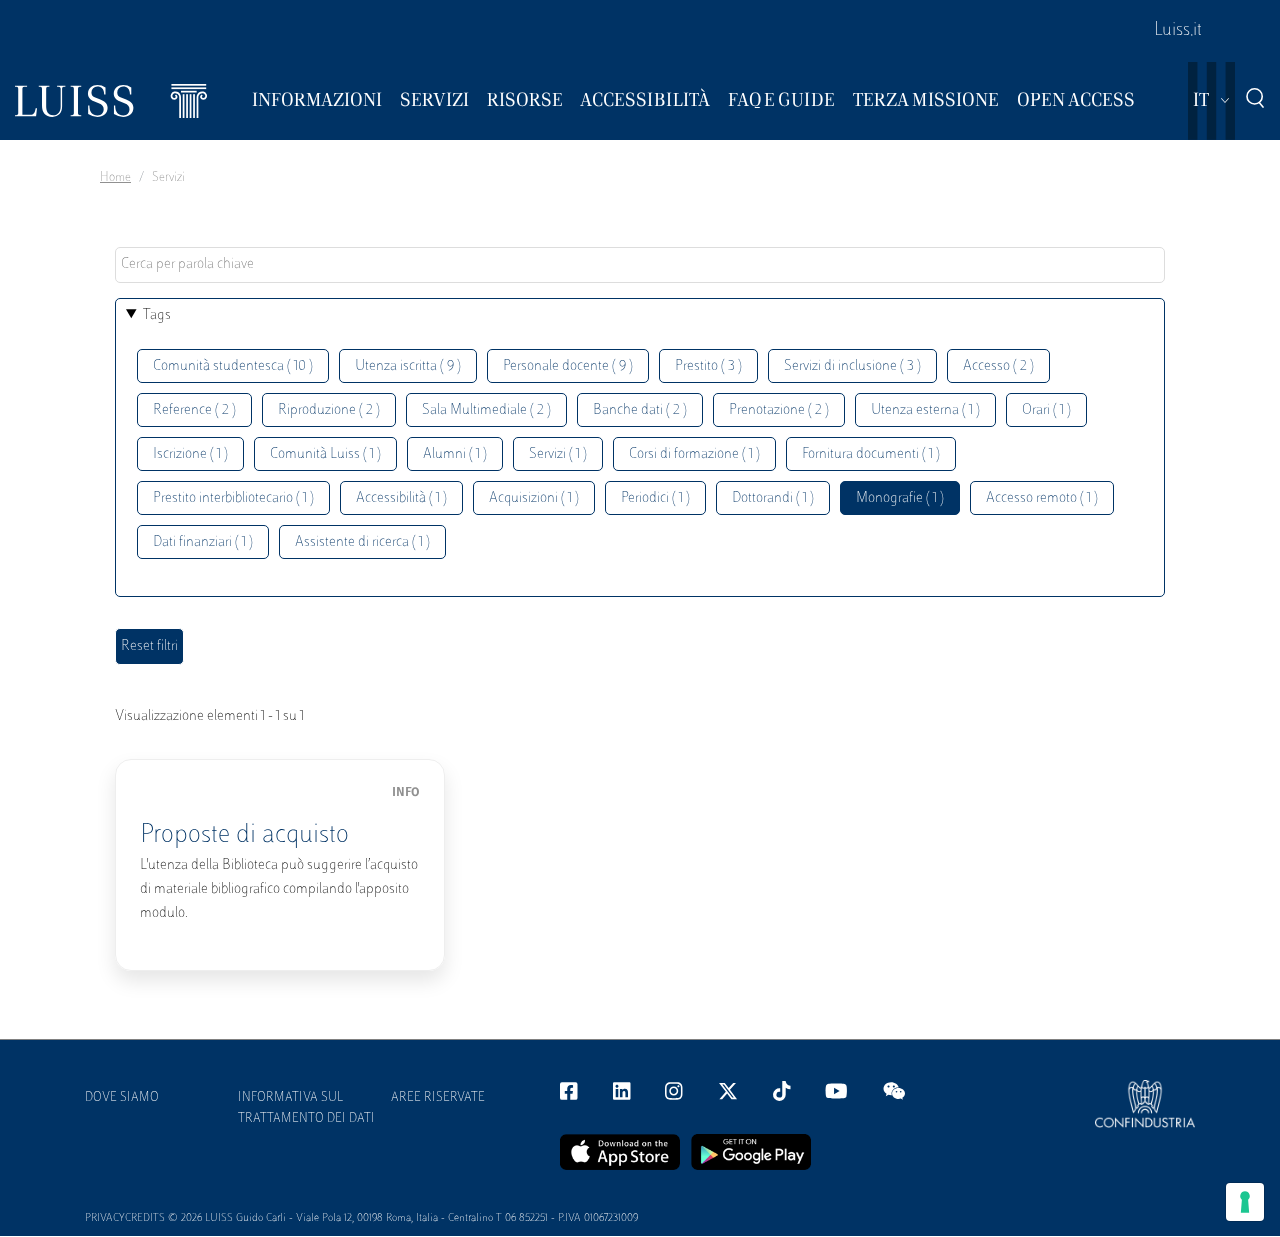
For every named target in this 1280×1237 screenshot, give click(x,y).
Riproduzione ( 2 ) (329, 410)
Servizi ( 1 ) (558, 454)
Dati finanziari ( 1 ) (203, 542)
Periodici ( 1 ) (655, 498)
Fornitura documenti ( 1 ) (871, 454)
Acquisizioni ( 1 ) (534, 498)
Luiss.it (1178, 31)
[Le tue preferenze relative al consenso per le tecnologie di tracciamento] (1245, 1202)
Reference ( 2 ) (194, 410)
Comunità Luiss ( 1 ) (325, 454)
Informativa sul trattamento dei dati (306, 1108)
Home (115, 178)
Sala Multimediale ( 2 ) (486, 410)
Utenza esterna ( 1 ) (925, 410)
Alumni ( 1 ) (455, 454)
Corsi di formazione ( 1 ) (694, 454)
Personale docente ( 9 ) (568, 366)
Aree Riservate (438, 1098)
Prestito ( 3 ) (708, 366)
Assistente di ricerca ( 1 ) (362, 542)
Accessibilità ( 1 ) (401, 498)
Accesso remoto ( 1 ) (1042, 498)
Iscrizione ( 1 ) (190, 454)
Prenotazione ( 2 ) (779, 410)
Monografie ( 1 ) (900, 498)
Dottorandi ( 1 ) (773, 498)
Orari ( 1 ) (1046, 410)
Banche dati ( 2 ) (640, 410)
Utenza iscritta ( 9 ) (408, 366)
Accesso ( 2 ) (998, 366)
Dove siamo (122, 1098)
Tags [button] (157, 315)
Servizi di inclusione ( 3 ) (852, 366)
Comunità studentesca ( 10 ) (233, 366)
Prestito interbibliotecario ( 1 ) (233, 498)
